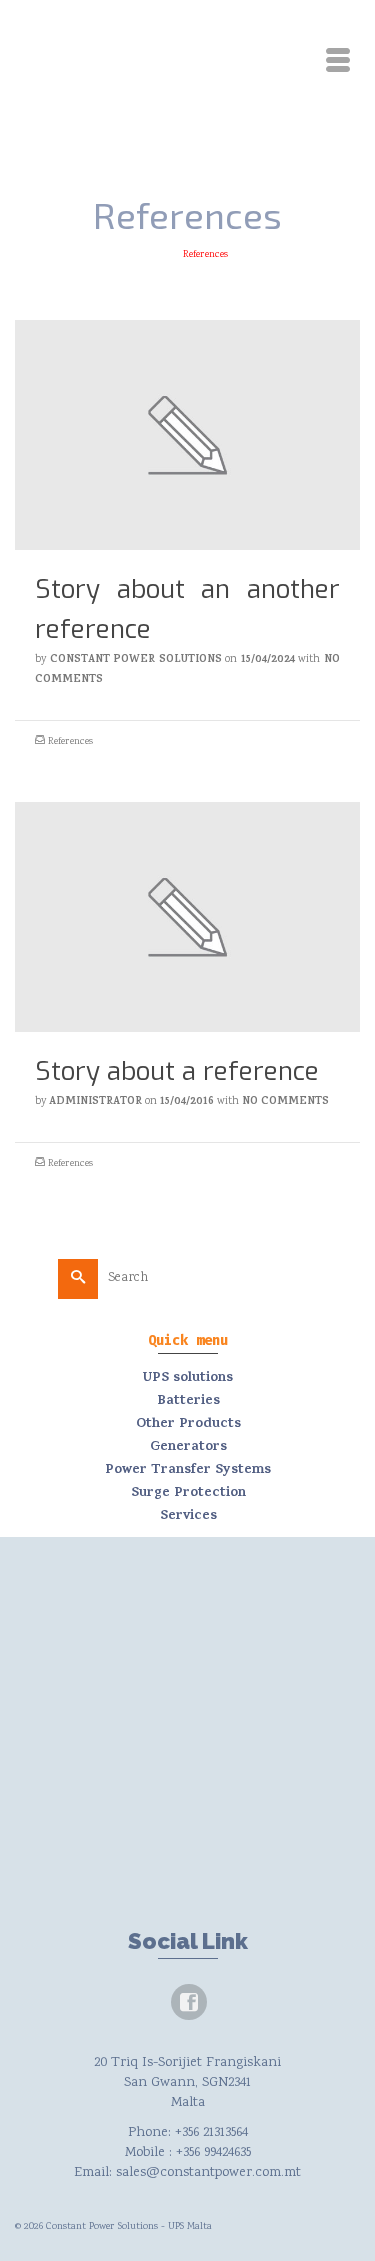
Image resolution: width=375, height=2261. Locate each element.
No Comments (285, 1102)
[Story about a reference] (187, 917)
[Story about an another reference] (187, 435)
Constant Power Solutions (136, 660)
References (70, 742)
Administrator (95, 1102)
